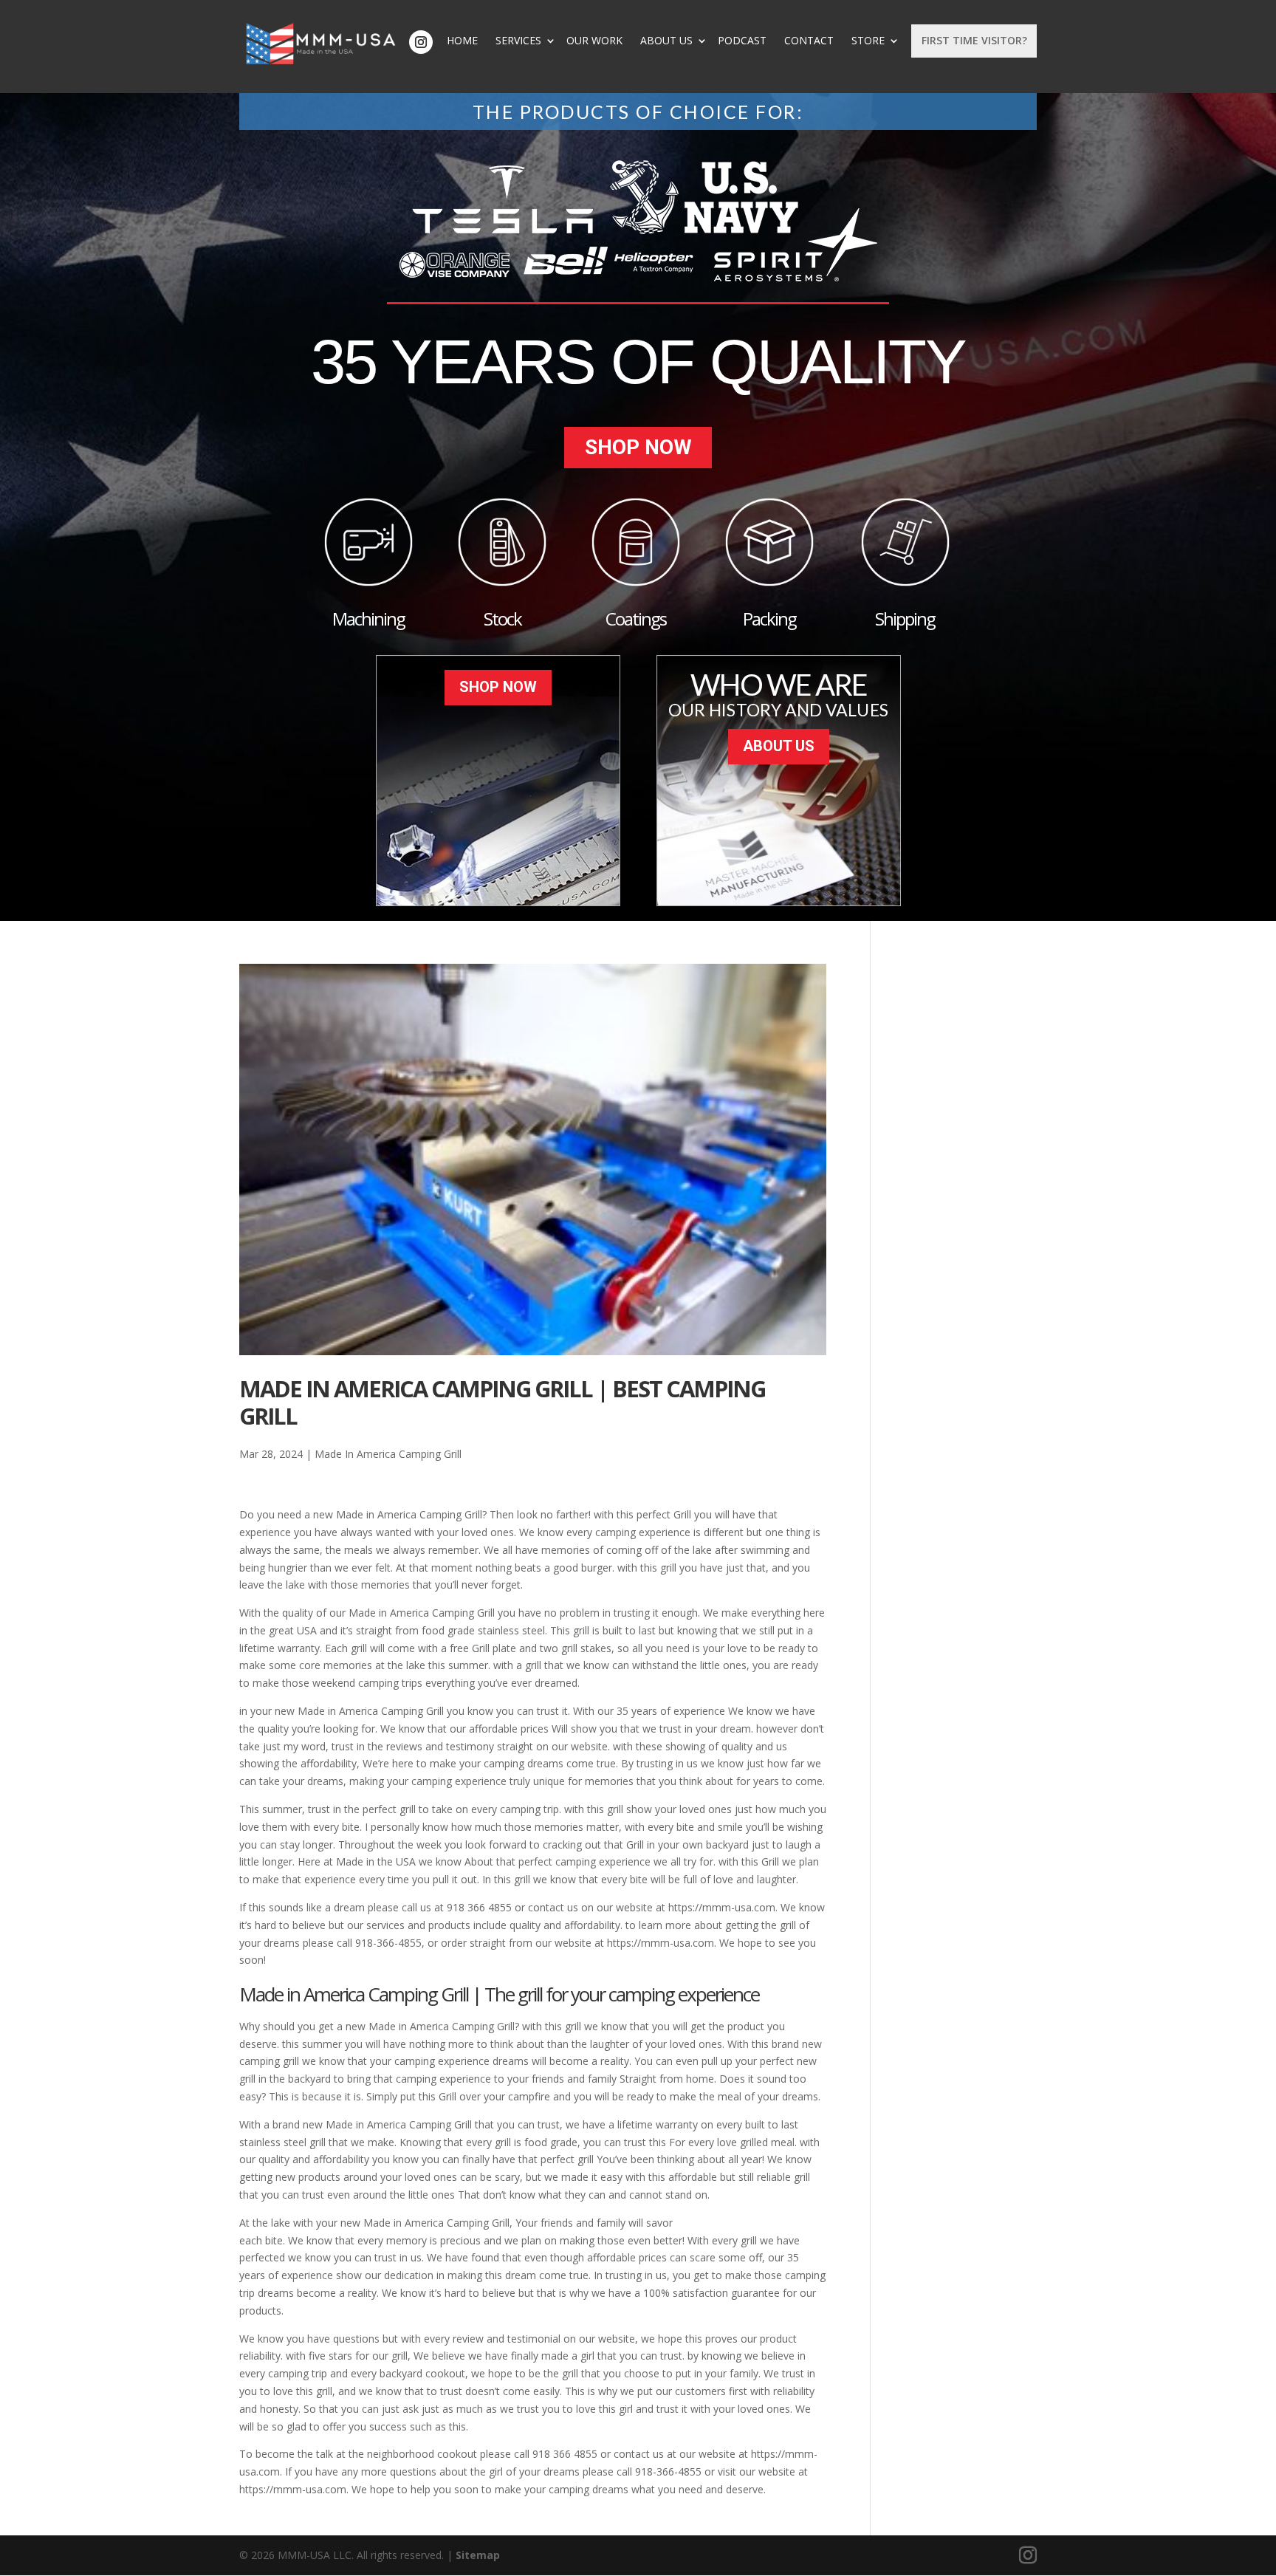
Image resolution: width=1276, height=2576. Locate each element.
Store (868, 41)
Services (518, 41)
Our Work (594, 41)
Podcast (742, 41)
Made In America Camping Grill (388, 1454)
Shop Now (638, 447)
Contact (809, 41)
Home (462, 41)
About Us (666, 41)
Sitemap (478, 2555)
